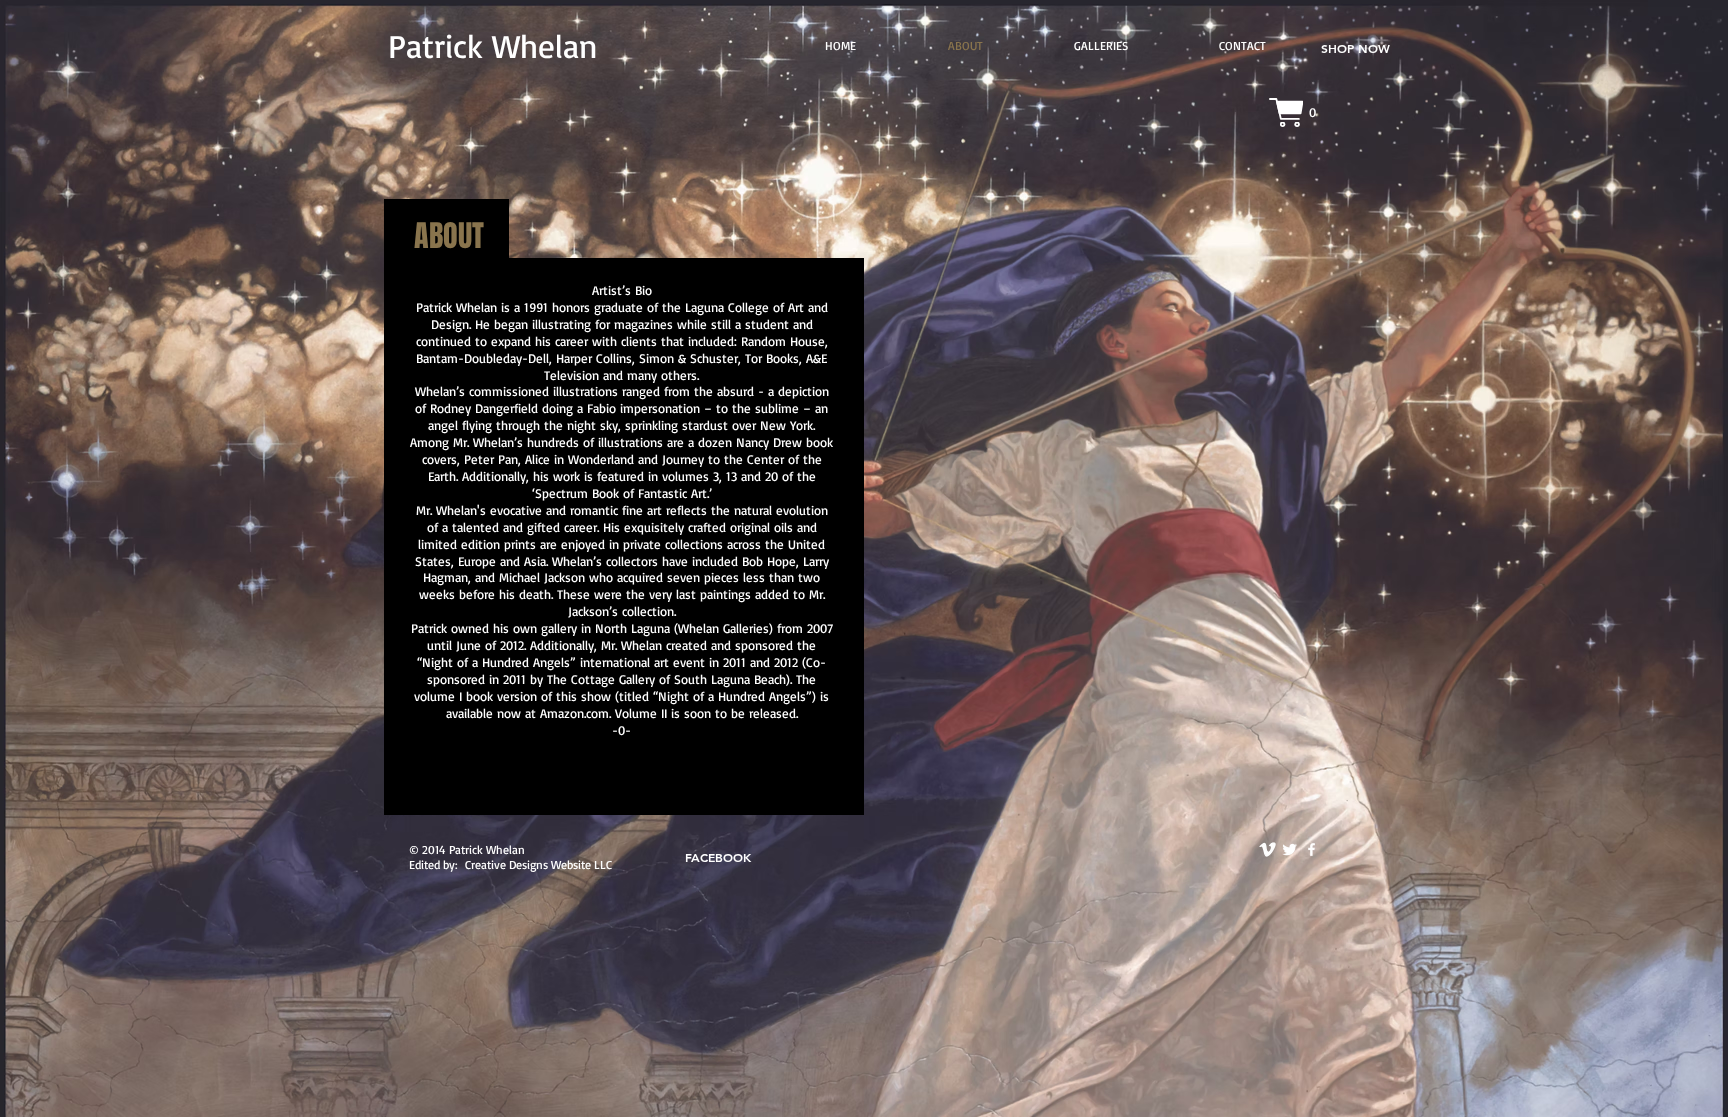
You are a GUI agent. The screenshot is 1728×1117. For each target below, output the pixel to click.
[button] (1100, 45)
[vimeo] (1267, 849)
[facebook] (1311, 849)
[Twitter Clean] (1289, 849)
